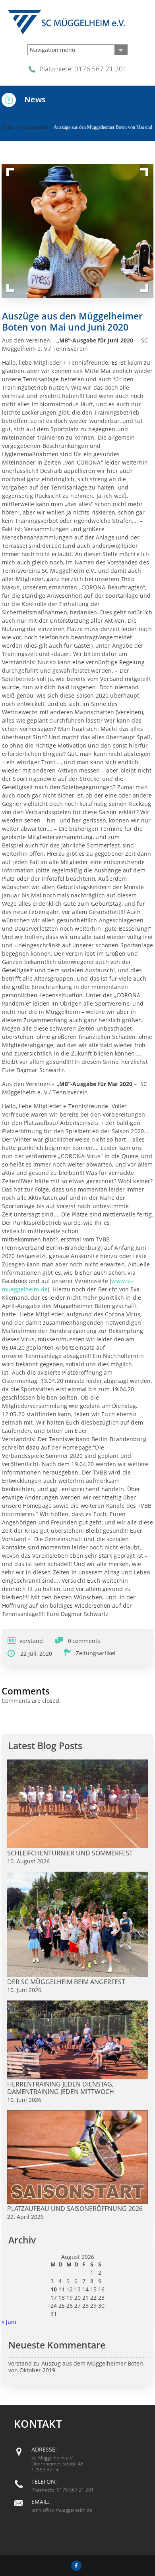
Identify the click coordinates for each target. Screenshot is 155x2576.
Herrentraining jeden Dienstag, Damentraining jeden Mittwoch (61, 2088)
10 (54, 2289)
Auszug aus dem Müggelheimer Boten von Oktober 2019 (76, 2367)
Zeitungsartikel (33, 127)
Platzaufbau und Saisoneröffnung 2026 (75, 2209)
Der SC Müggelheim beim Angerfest (66, 1982)
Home (7, 127)
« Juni (9, 2322)
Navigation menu (53, 50)
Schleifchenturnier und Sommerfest (70, 1853)
